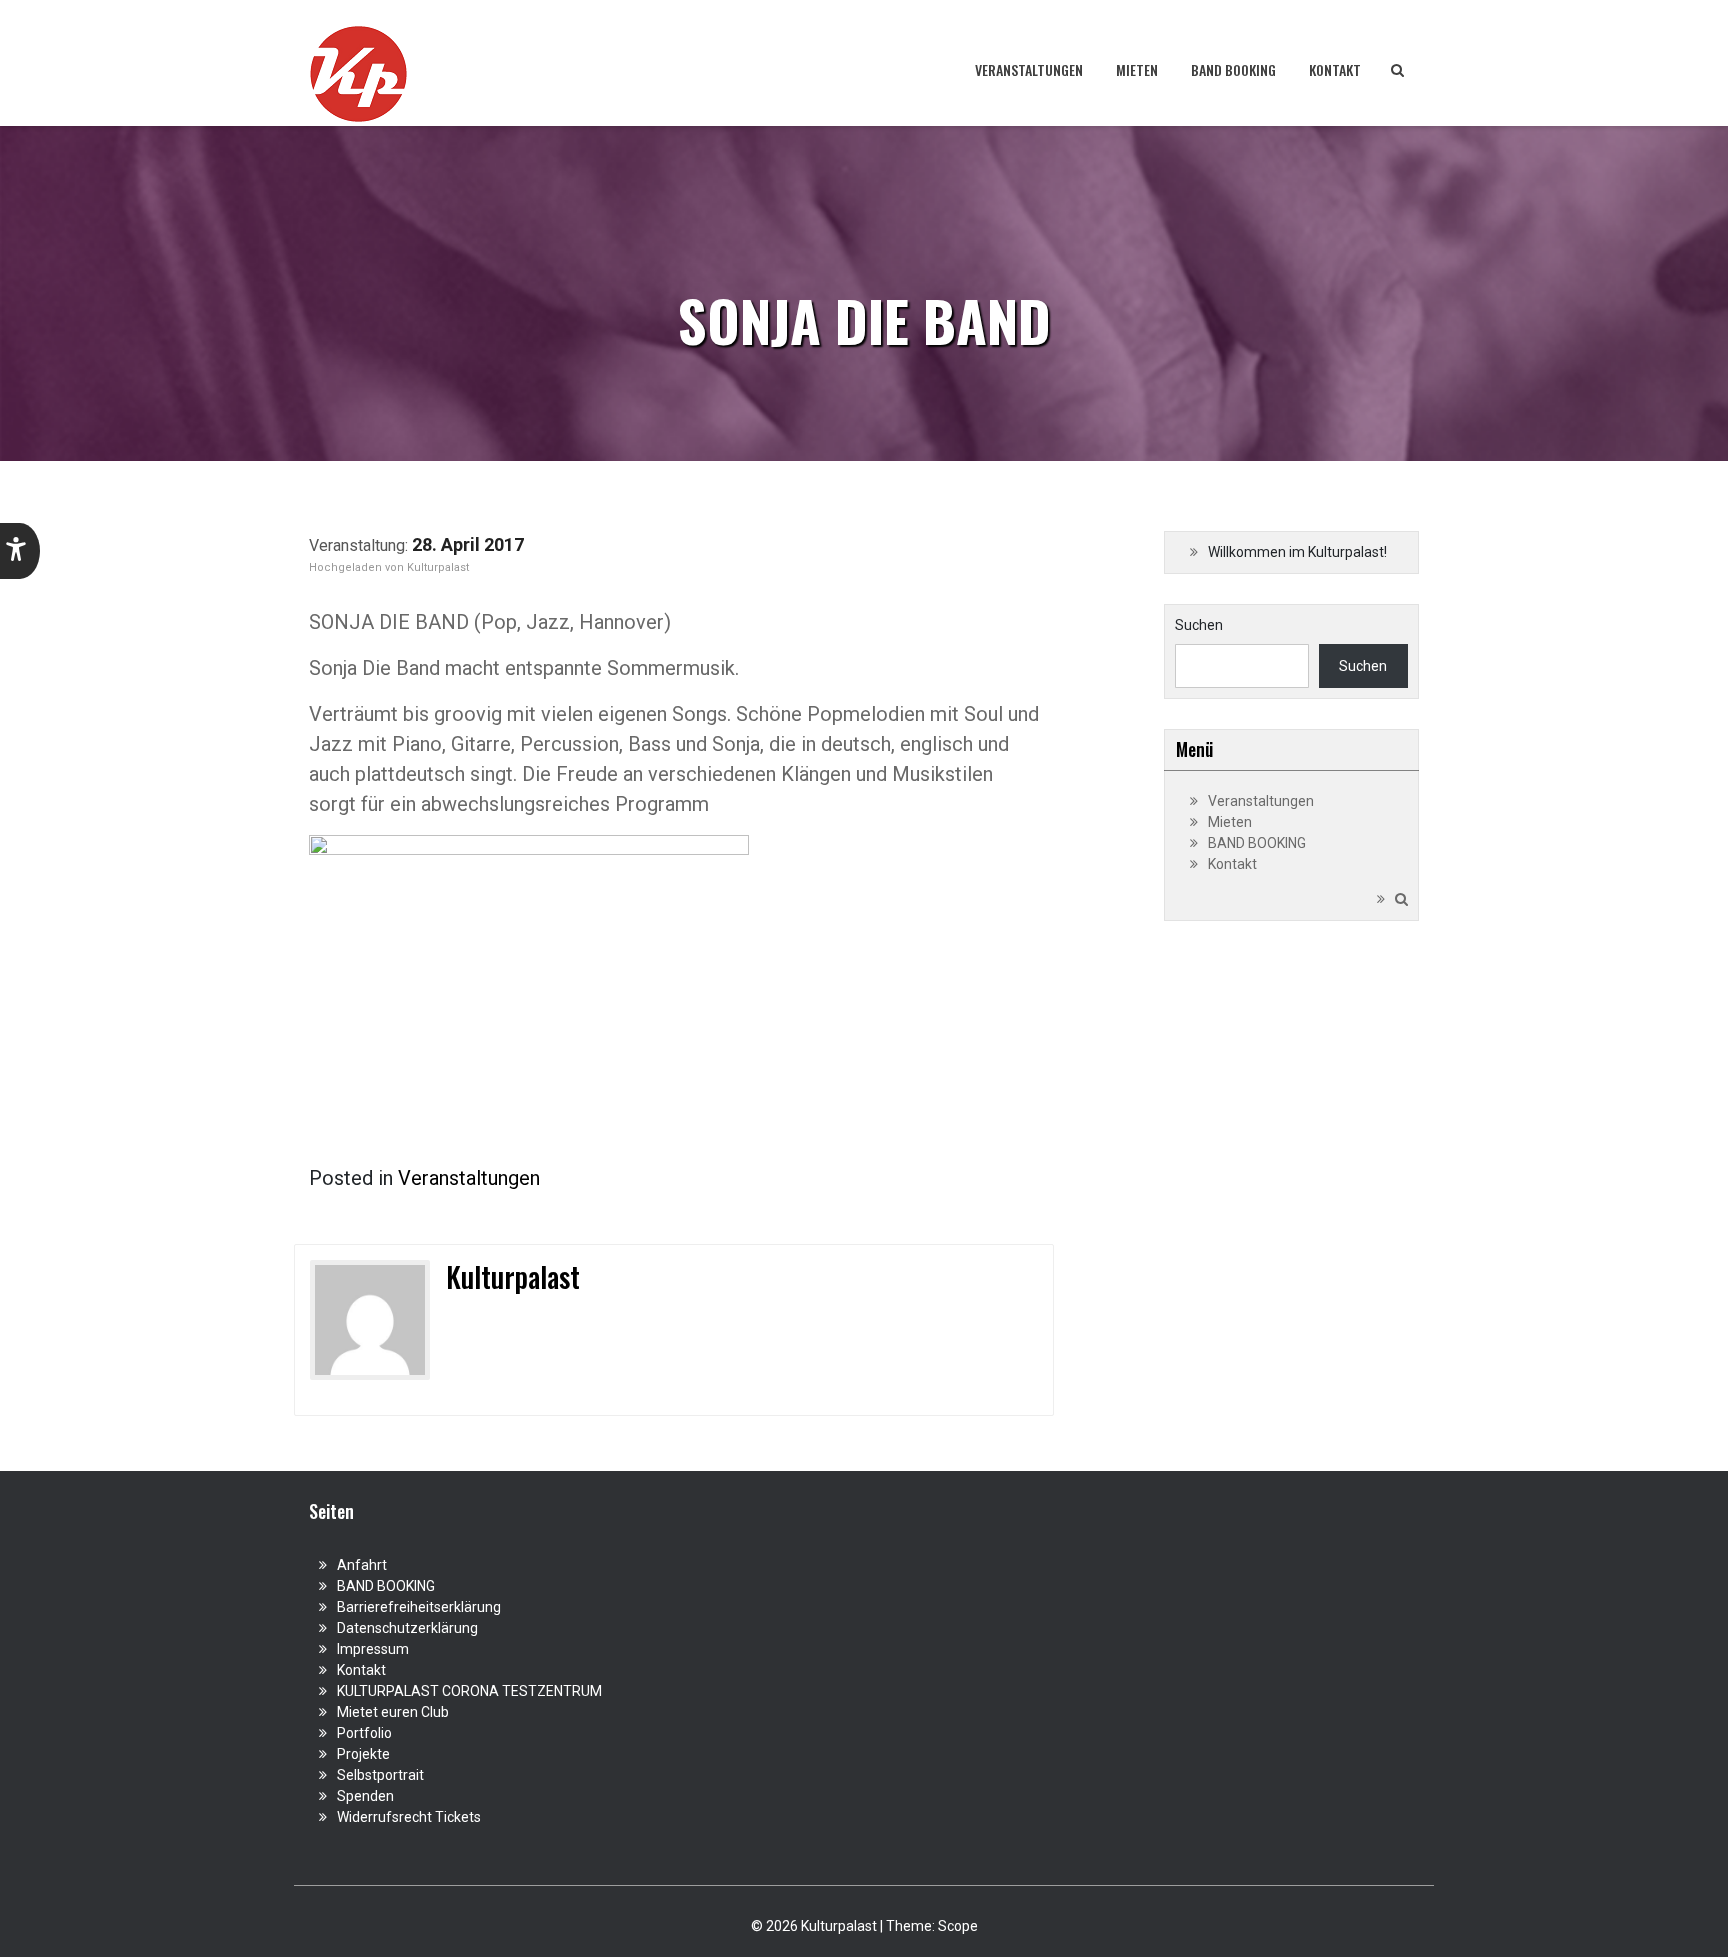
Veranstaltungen (1029, 69)
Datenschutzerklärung (407, 1628)
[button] (20, 551)
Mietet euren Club (393, 1712)
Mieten (1137, 69)
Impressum (373, 1649)
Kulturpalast (438, 567)
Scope (958, 1926)
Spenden (365, 1796)
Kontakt (1335, 69)
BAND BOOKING (1233, 69)
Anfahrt (362, 1565)
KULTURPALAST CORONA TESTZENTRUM (469, 1691)
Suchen (1199, 625)
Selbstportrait (380, 1775)
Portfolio (364, 1733)
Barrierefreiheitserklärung (419, 1607)
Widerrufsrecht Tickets (409, 1817)
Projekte (363, 1754)
